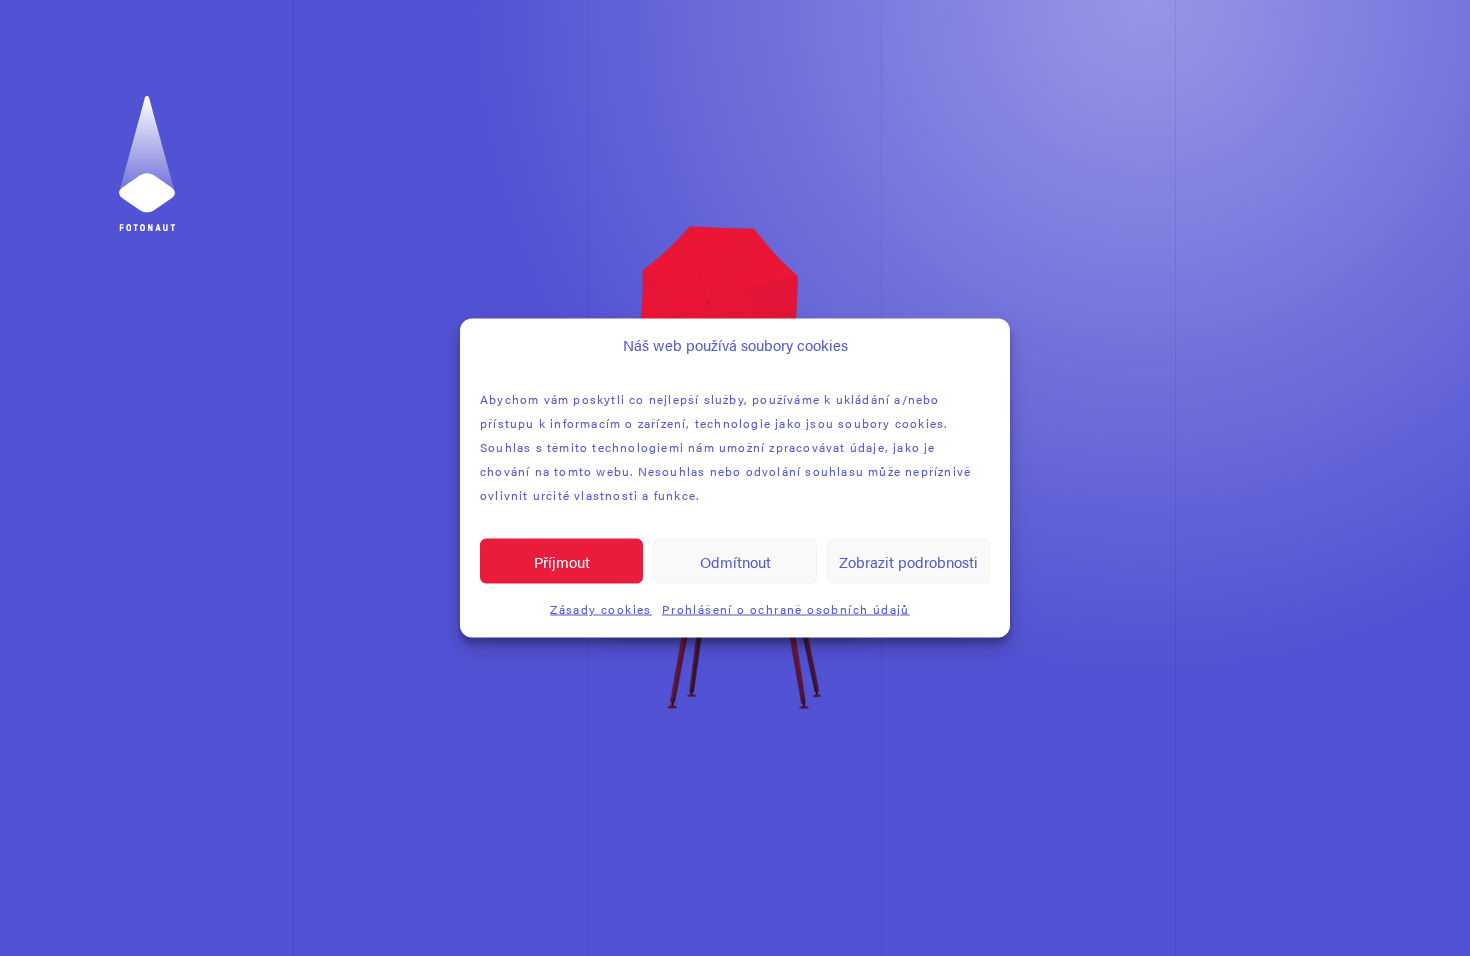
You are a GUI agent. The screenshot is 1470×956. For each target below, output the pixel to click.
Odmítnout (735, 560)
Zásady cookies (601, 609)
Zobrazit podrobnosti (908, 560)
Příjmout (562, 560)
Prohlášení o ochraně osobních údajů (786, 609)
